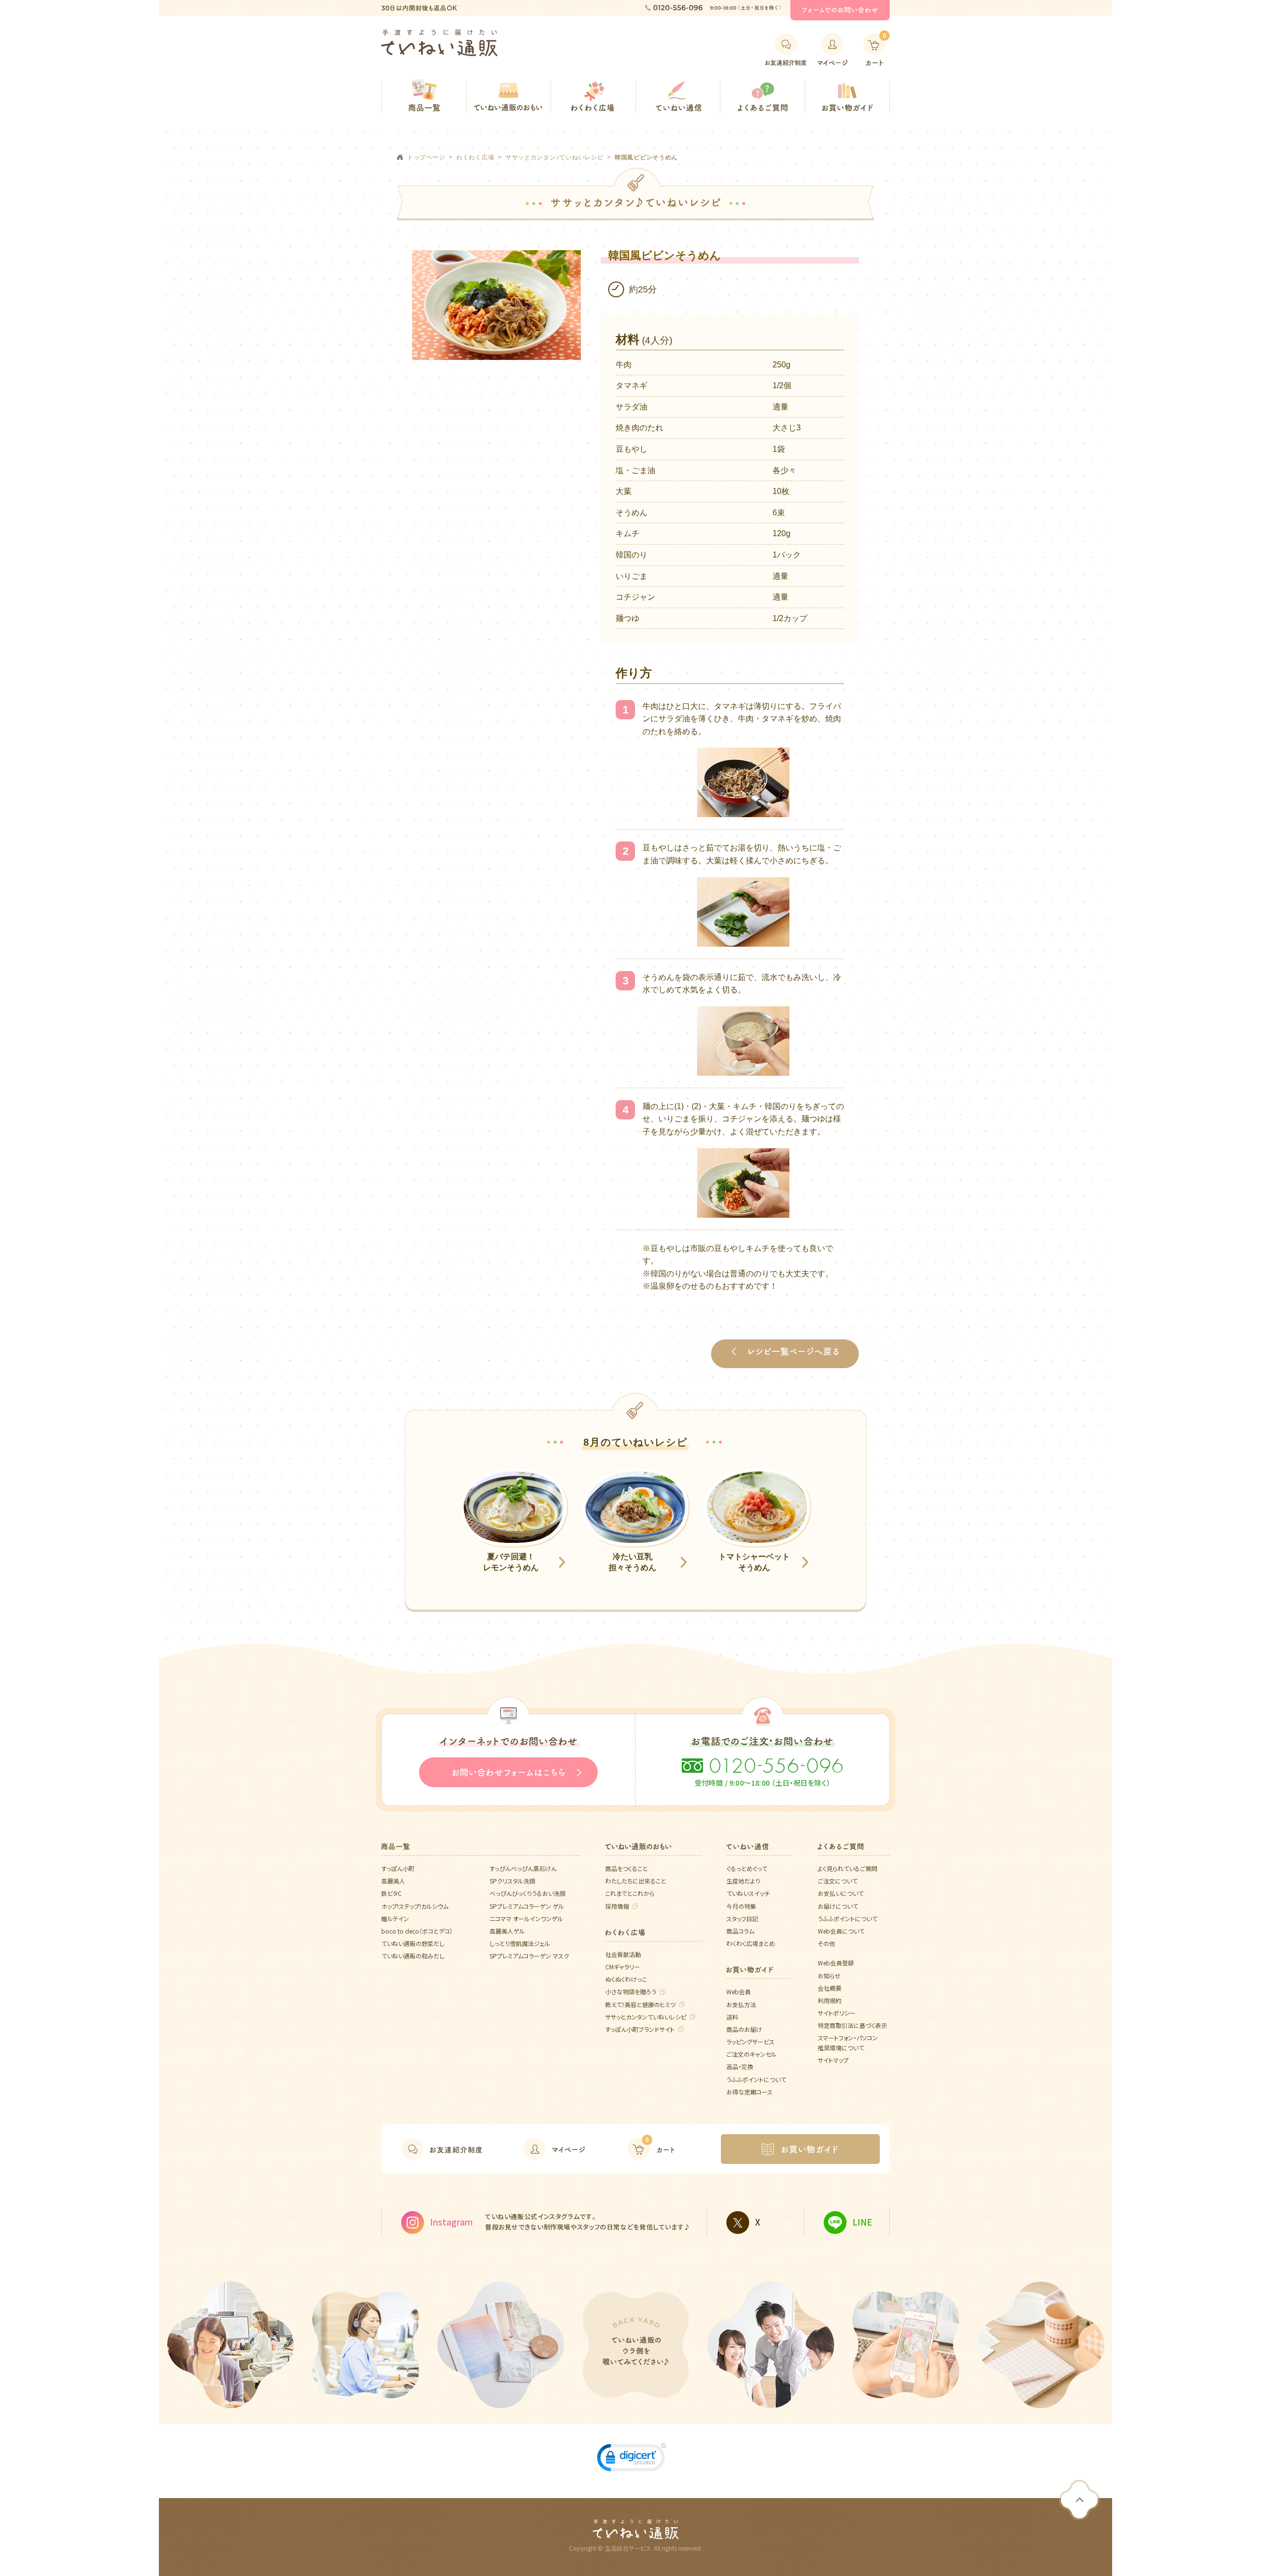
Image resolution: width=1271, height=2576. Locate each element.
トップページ (426, 157)
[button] (632, 2460)
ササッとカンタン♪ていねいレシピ (555, 157)
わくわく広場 (475, 157)
